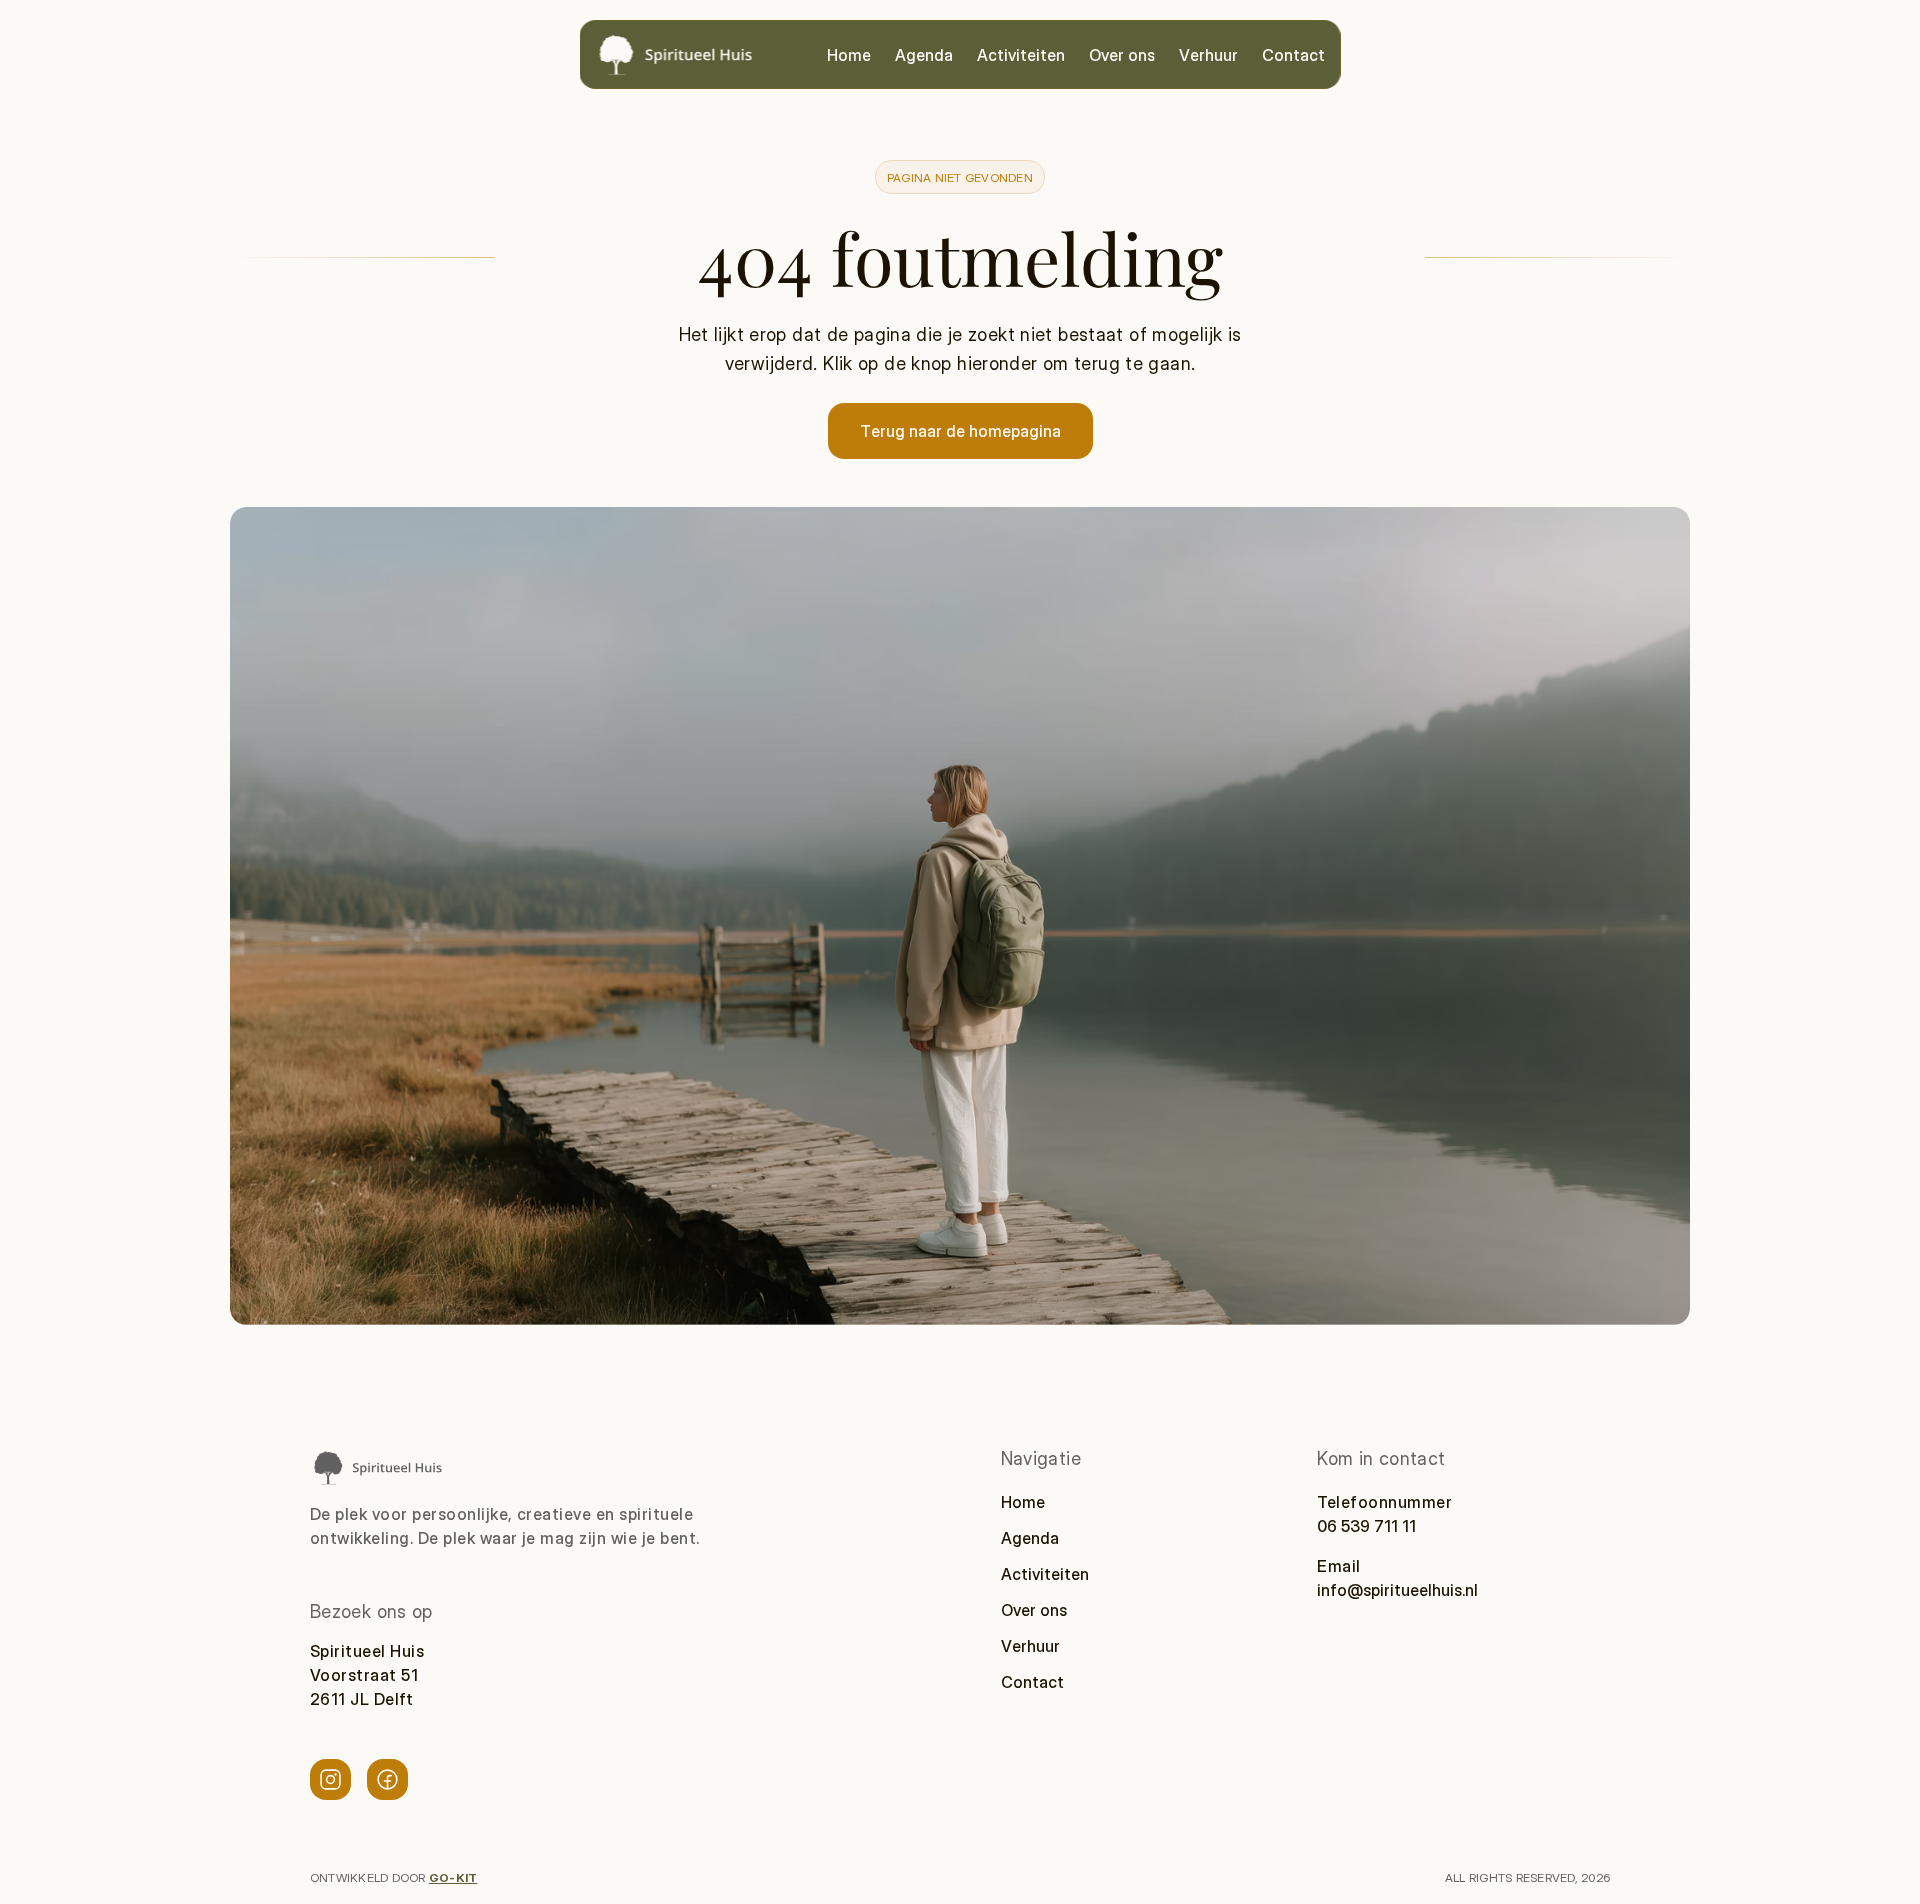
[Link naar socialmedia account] (330, 1779)
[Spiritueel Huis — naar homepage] (675, 54)
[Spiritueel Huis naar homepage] (377, 1467)
